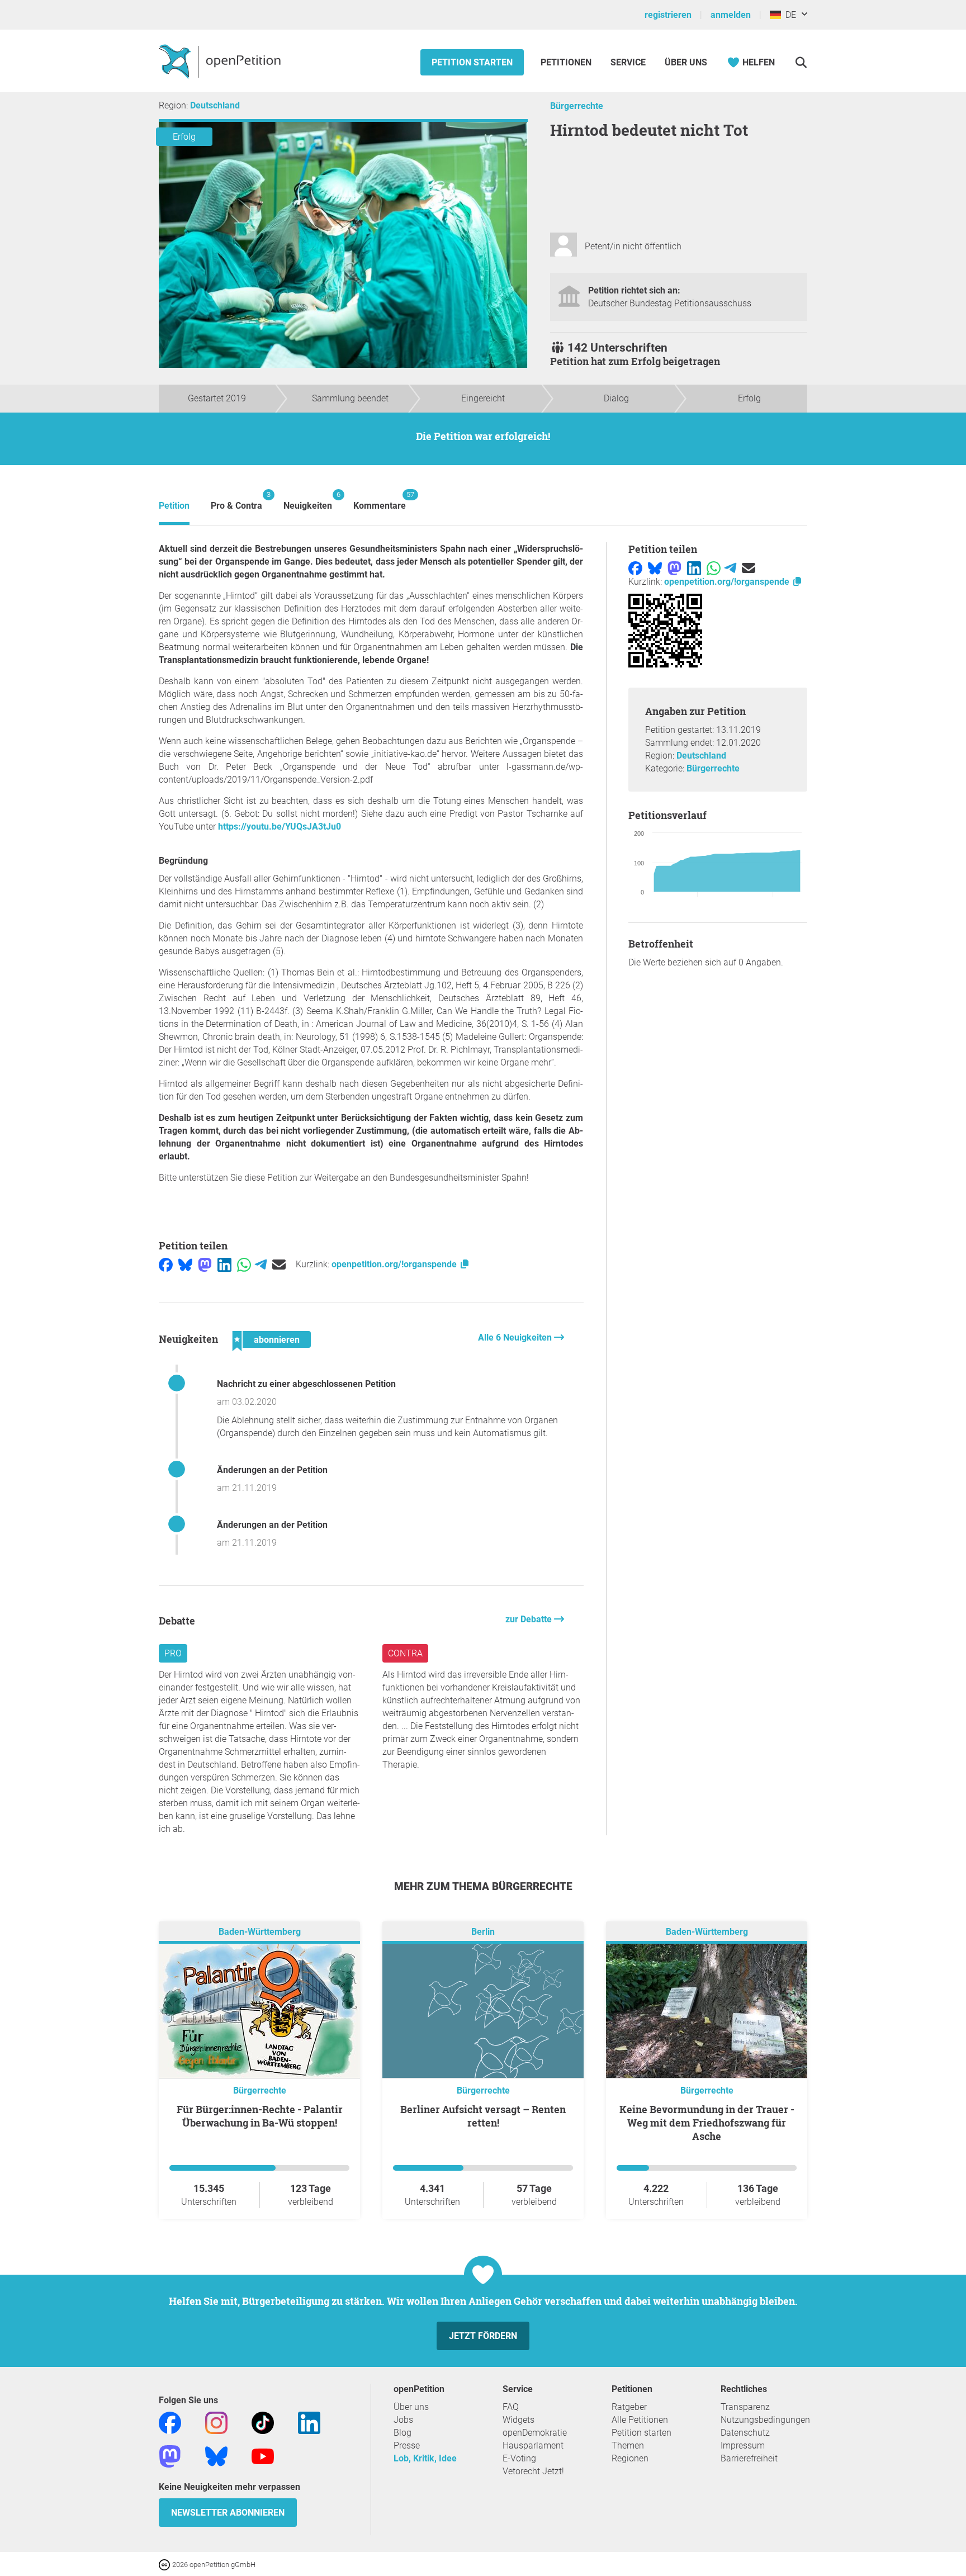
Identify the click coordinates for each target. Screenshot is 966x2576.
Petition (174, 506)
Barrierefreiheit (749, 2458)
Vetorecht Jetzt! (533, 2471)
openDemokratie (535, 2433)
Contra (405, 1653)
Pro (173, 1653)
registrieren (668, 15)
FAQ (511, 2407)
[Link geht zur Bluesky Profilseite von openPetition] (216, 2456)
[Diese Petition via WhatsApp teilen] (244, 1264)
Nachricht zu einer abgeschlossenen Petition (306, 1384)
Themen (628, 2445)
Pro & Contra (236, 501)
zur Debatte (530, 1619)
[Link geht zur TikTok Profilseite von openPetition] (263, 2422)
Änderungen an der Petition (272, 1470)
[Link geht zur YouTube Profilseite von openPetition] (263, 2456)
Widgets (518, 2420)
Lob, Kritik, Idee (425, 2458)
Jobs (403, 2420)
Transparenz (745, 2407)
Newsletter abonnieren (228, 2513)
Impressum (743, 2445)
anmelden (731, 15)
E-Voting (519, 2458)
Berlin (483, 1932)
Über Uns (686, 62)
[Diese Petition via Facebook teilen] (166, 1264)
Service (628, 62)
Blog (402, 2433)
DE (789, 15)
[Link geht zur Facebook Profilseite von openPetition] (170, 2422)
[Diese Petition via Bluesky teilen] (185, 1264)
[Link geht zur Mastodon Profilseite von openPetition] (170, 2456)
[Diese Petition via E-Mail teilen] (279, 1264)
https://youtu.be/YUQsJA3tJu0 (280, 827)
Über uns (411, 2407)
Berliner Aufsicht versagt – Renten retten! (483, 2116)
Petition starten (472, 62)
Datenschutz (745, 2433)
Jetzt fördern (483, 2336)
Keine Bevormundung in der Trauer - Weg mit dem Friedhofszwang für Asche (707, 2123)
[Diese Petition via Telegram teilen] (261, 1264)
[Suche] (801, 62)
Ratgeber (629, 2407)
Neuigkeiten (308, 501)
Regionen (630, 2458)
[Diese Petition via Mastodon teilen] (205, 1264)
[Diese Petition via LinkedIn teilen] (224, 1264)
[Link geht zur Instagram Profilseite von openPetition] (216, 2422)
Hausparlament (533, 2445)
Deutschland (215, 105)
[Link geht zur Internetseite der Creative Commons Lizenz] (165, 2564)
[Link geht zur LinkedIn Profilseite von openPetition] (309, 2422)
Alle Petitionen (640, 2420)
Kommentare (380, 501)
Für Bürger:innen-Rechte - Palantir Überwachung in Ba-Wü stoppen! (260, 2116)
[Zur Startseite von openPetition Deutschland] (221, 61)
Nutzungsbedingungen (765, 2420)
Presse (407, 2445)
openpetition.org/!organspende (395, 1264)
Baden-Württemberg (260, 1932)
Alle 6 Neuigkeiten (516, 1337)
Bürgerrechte (577, 106)
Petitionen (567, 62)
